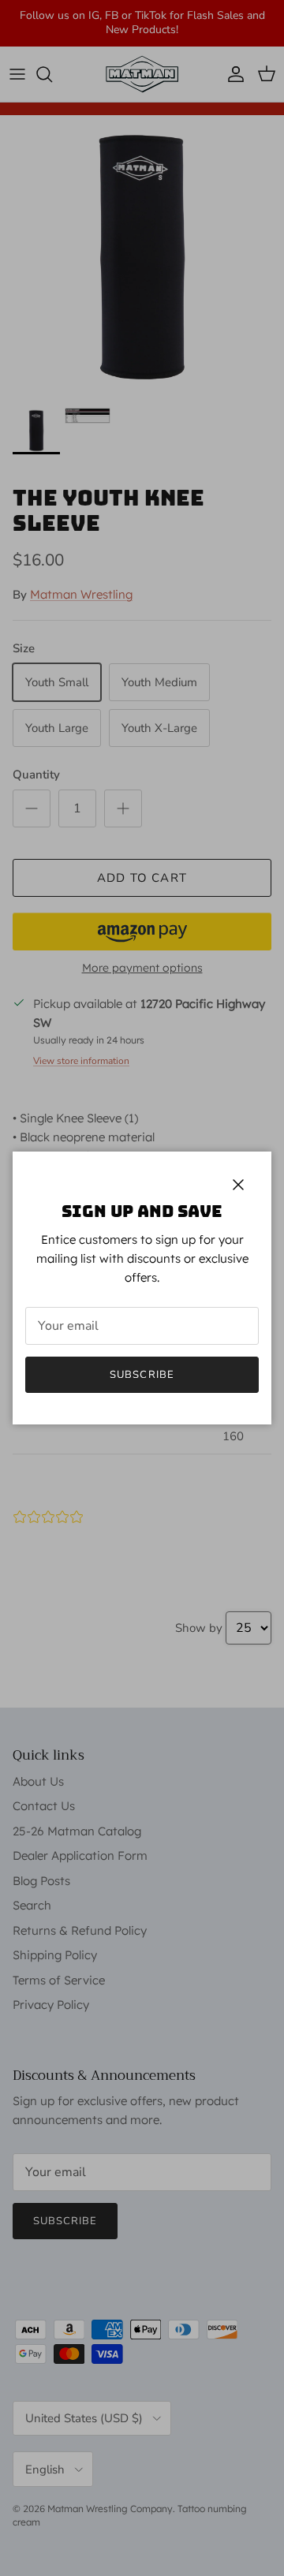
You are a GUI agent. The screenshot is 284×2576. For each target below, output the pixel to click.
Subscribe (142, 1375)
